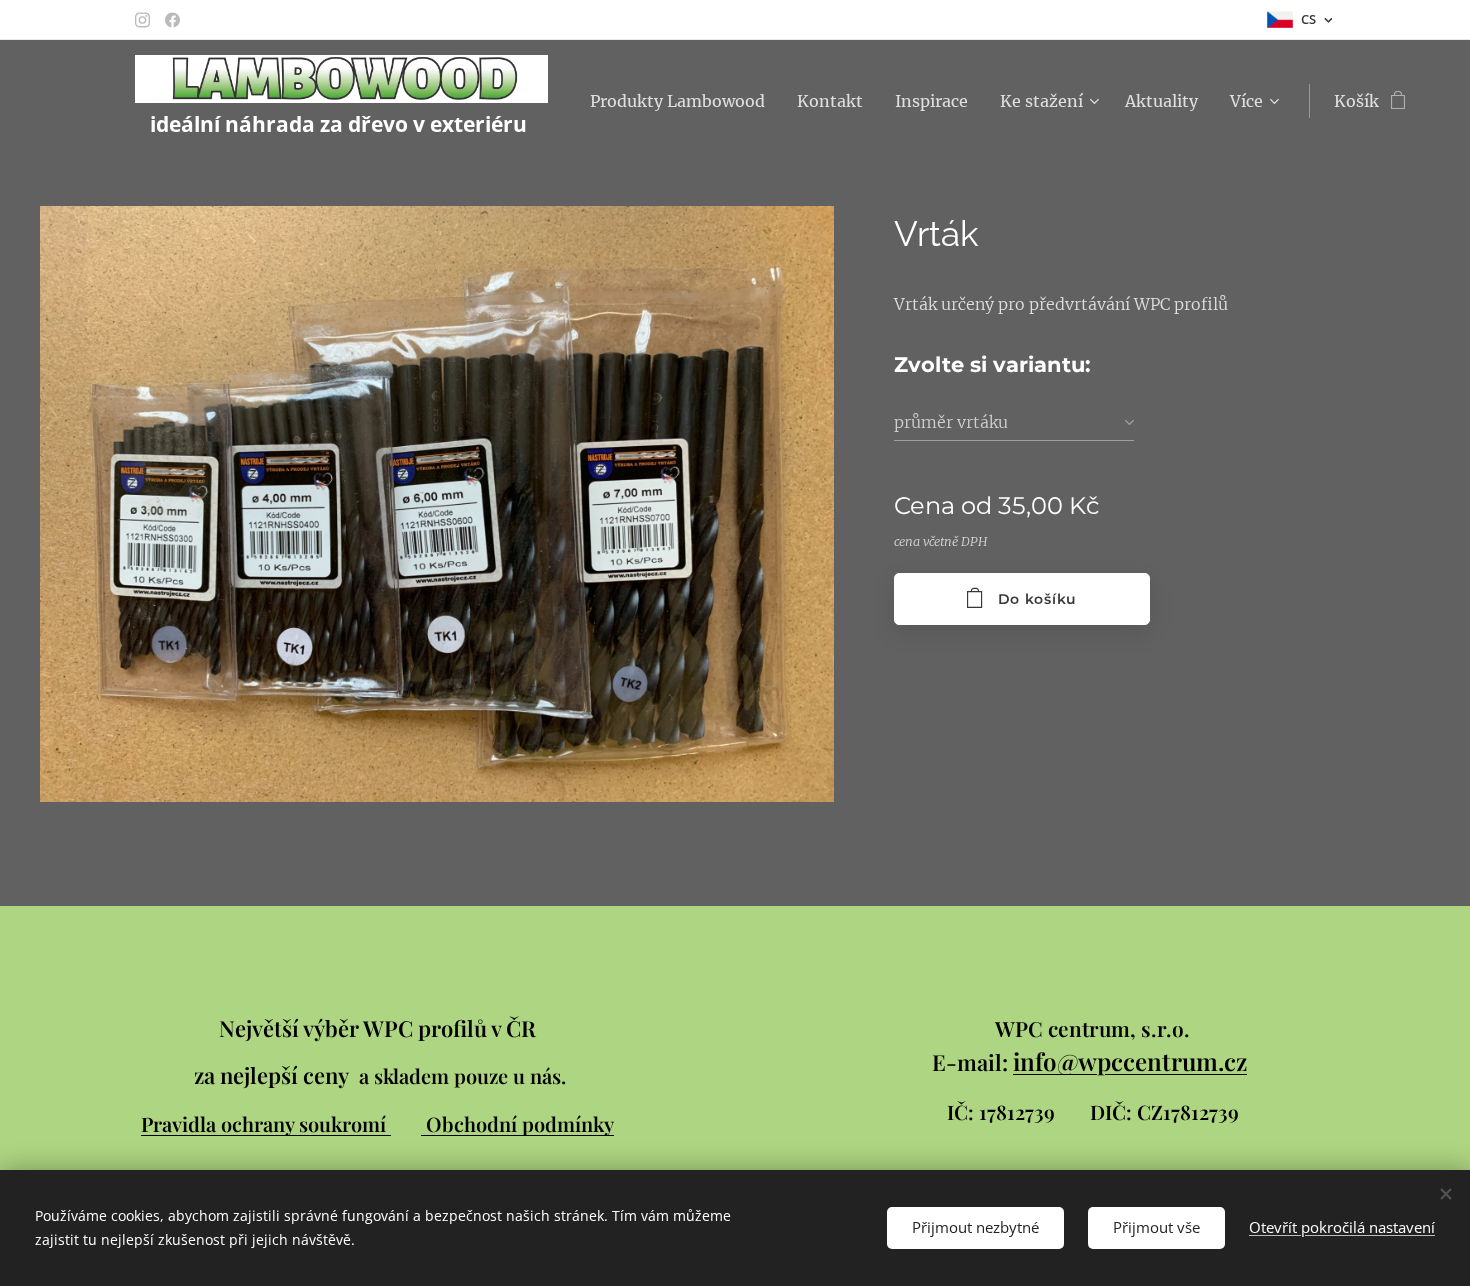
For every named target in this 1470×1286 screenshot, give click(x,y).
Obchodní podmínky (520, 1123)
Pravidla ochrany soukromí (266, 1123)
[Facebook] (172, 20)
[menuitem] (683, 101)
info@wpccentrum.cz (1130, 1061)
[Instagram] (142, 20)
